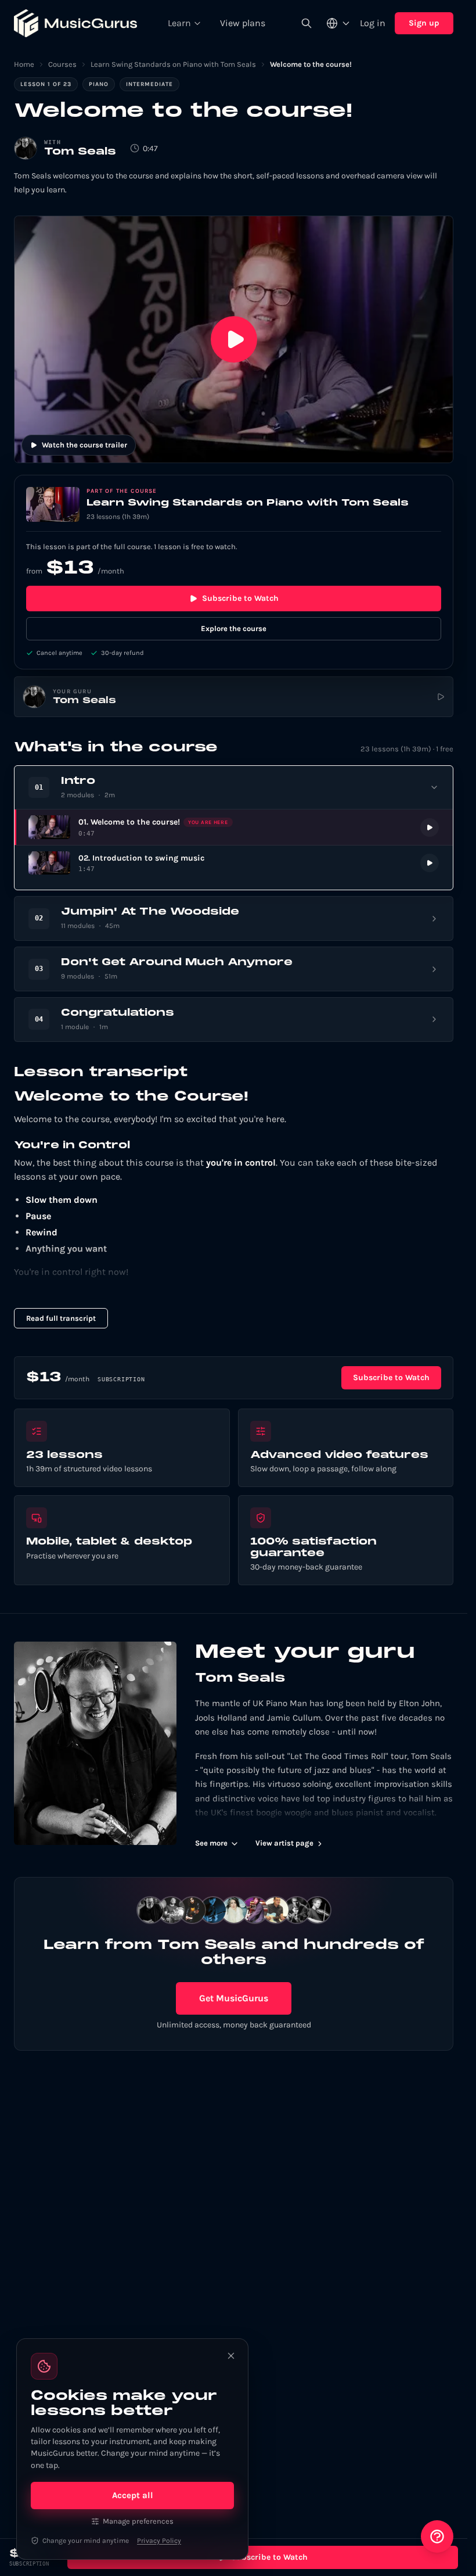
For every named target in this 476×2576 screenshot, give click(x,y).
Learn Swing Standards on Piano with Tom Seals (173, 64)
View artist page (284, 1843)
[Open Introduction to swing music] (234, 863)
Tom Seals (80, 152)
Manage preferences (138, 2521)
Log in (373, 23)
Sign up (424, 23)
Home (24, 64)
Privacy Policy (159, 2541)
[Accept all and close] (231, 2356)
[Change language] (338, 23)
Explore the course (234, 628)
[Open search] (306, 23)
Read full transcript (61, 1318)
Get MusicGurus (234, 1998)
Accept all (133, 2495)
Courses (62, 64)
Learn (179, 23)
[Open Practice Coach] (437, 2536)
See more (211, 1843)
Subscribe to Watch (240, 598)
